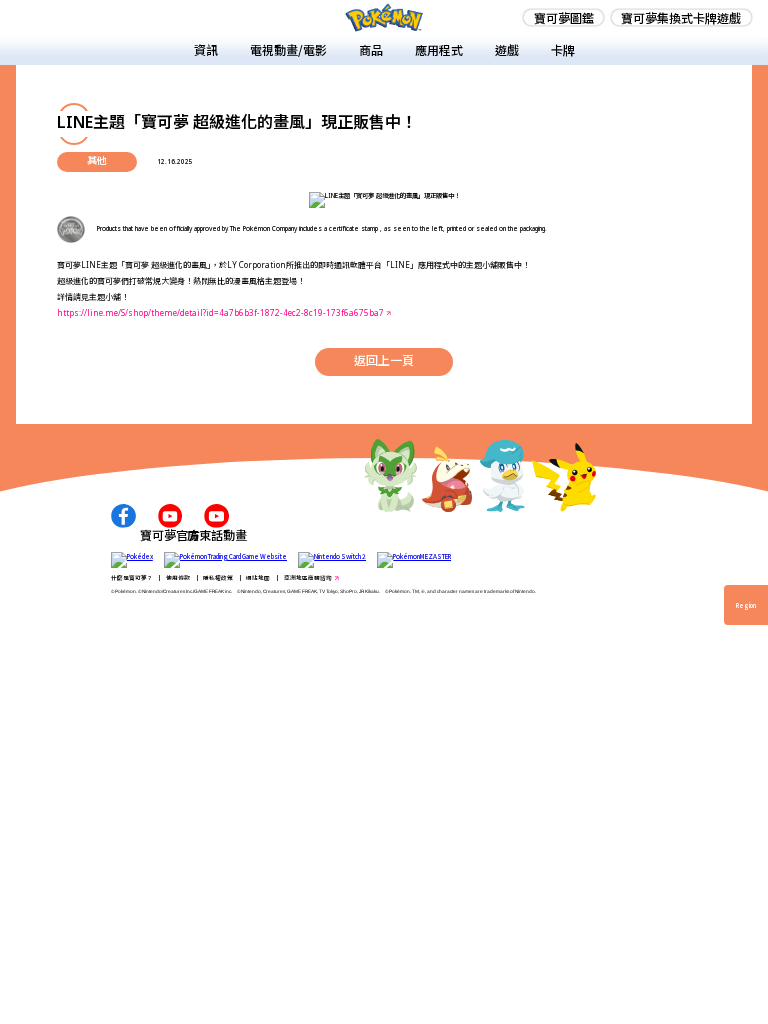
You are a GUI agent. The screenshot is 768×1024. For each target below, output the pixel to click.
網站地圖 (258, 578)
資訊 (206, 49)
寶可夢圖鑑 (564, 17)
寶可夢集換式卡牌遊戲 (681, 17)
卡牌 (563, 49)
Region (746, 605)
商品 (371, 49)
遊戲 (507, 49)
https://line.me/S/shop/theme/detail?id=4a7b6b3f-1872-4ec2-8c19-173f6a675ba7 (220, 314)
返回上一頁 (384, 361)
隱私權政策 (218, 578)
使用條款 (178, 578)
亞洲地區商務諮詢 (308, 578)
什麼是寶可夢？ (132, 578)
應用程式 (439, 49)
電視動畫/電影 (288, 49)
